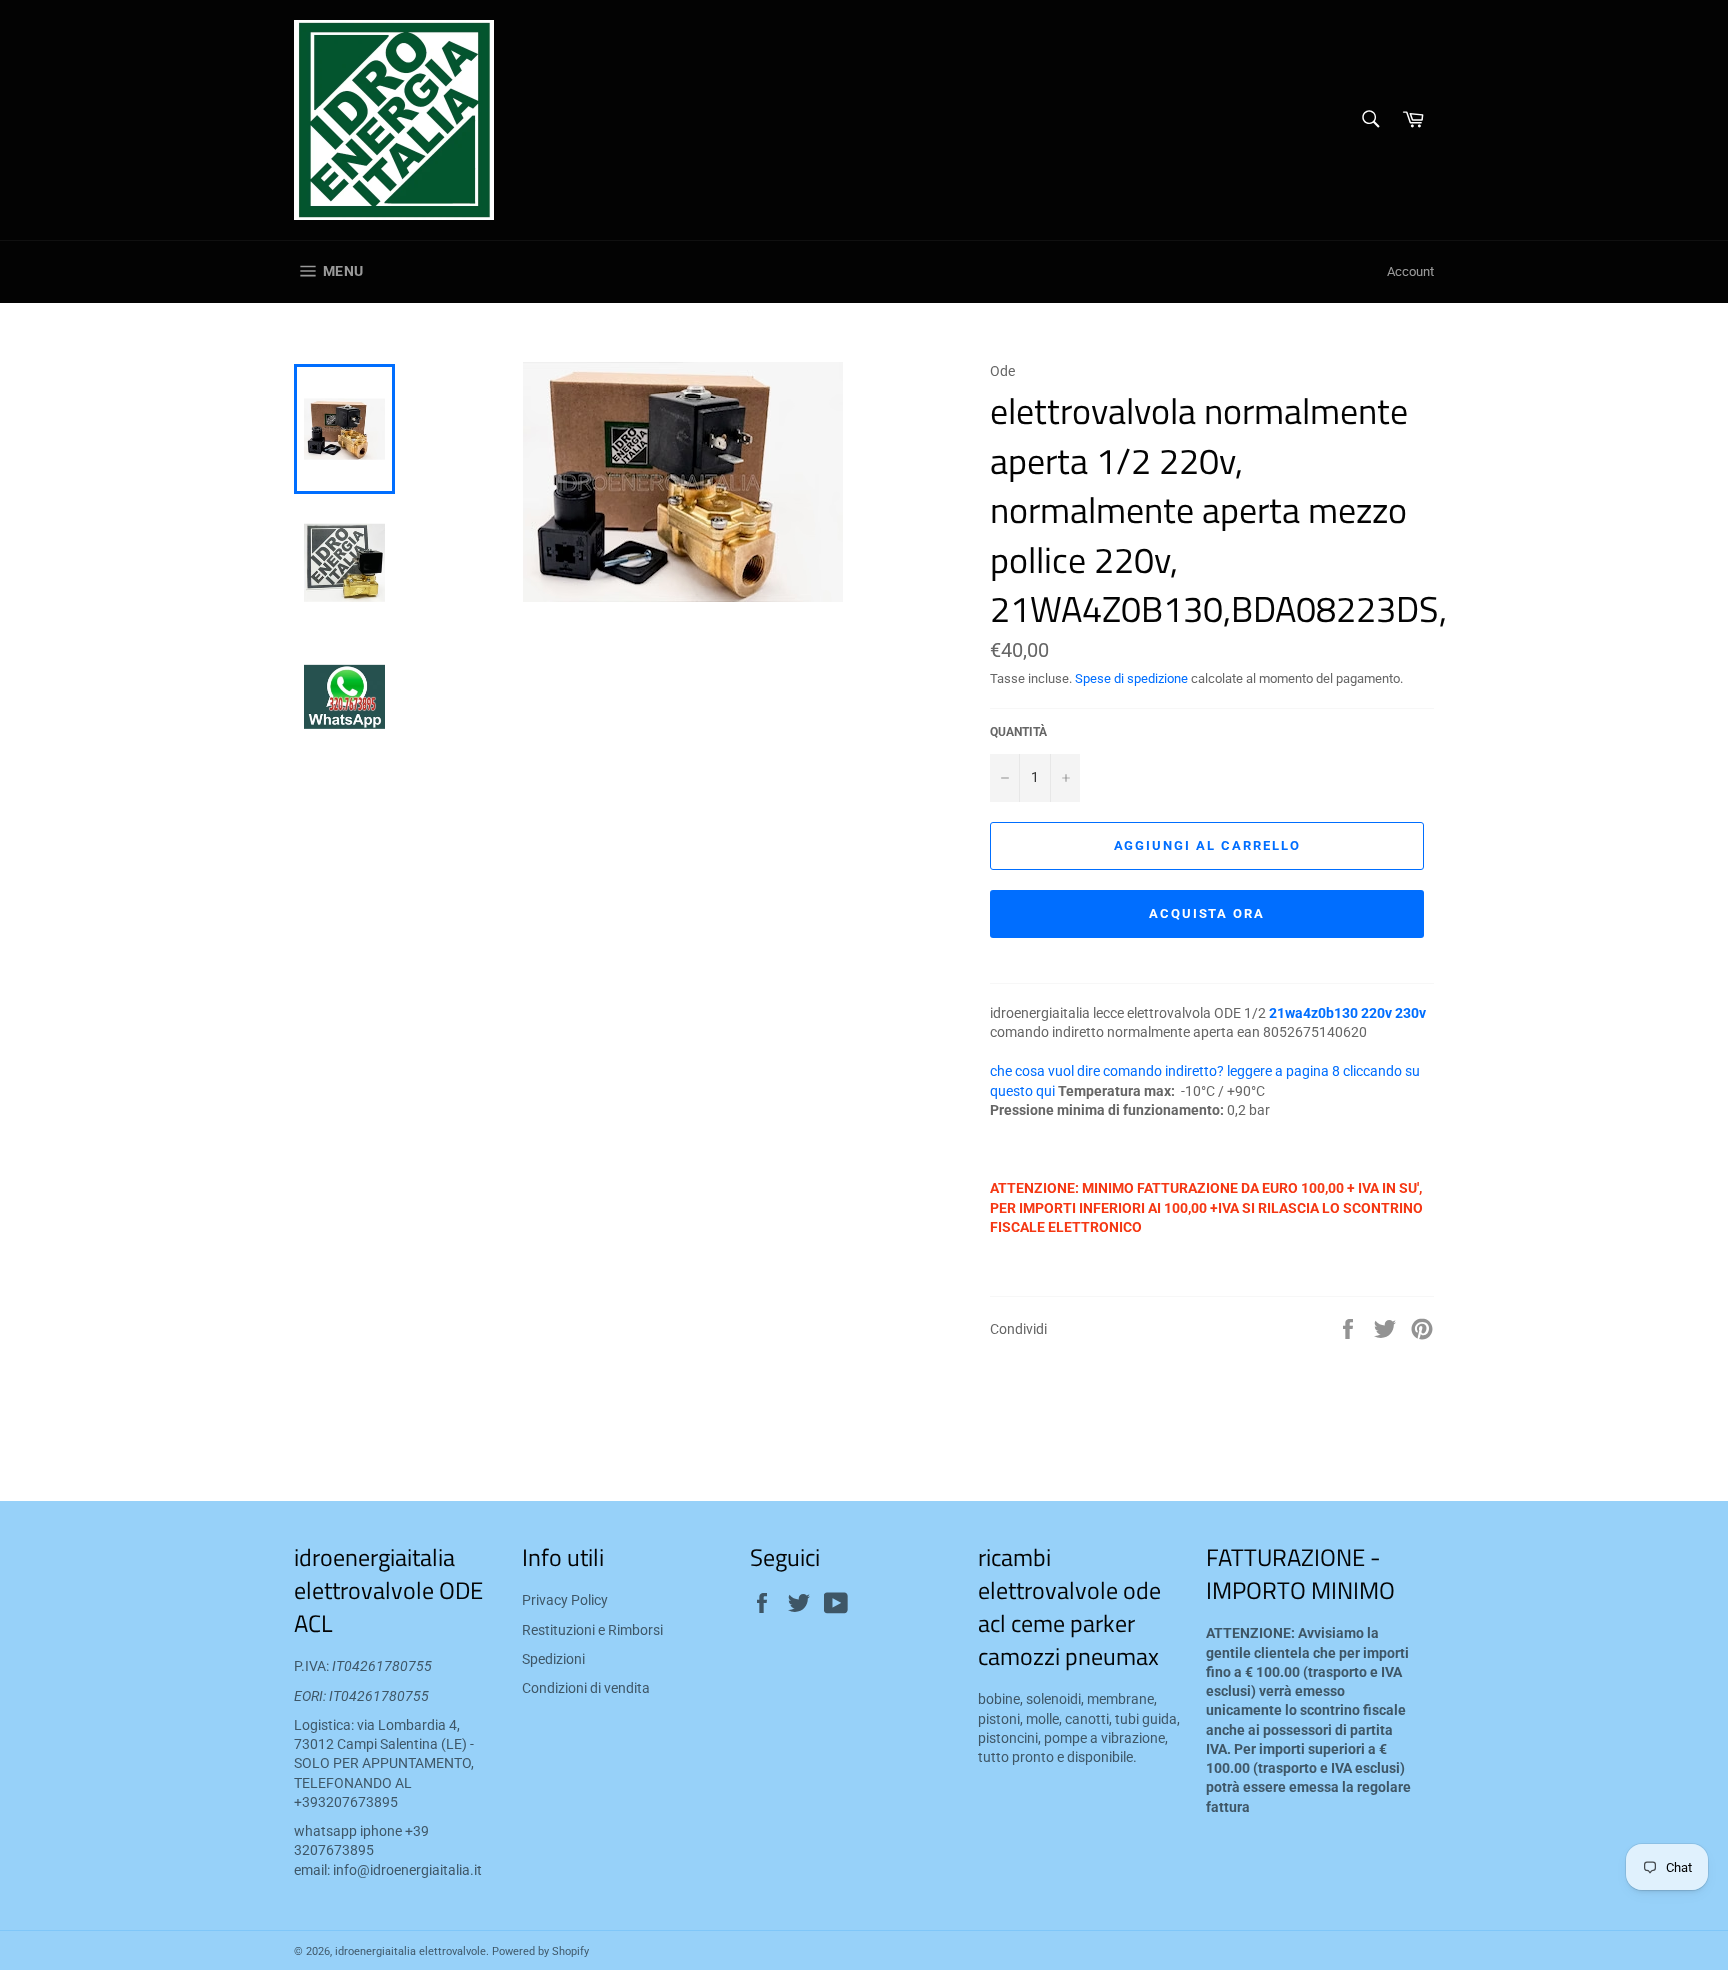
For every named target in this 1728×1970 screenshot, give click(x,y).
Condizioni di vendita (586, 1688)
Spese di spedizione (1131, 678)
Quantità (1018, 732)
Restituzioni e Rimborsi (592, 1630)
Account (1410, 271)
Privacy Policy (565, 1600)
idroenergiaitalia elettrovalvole (410, 1951)
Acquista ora (1207, 913)
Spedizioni (553, 1659)
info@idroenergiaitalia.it (407, 1870)
